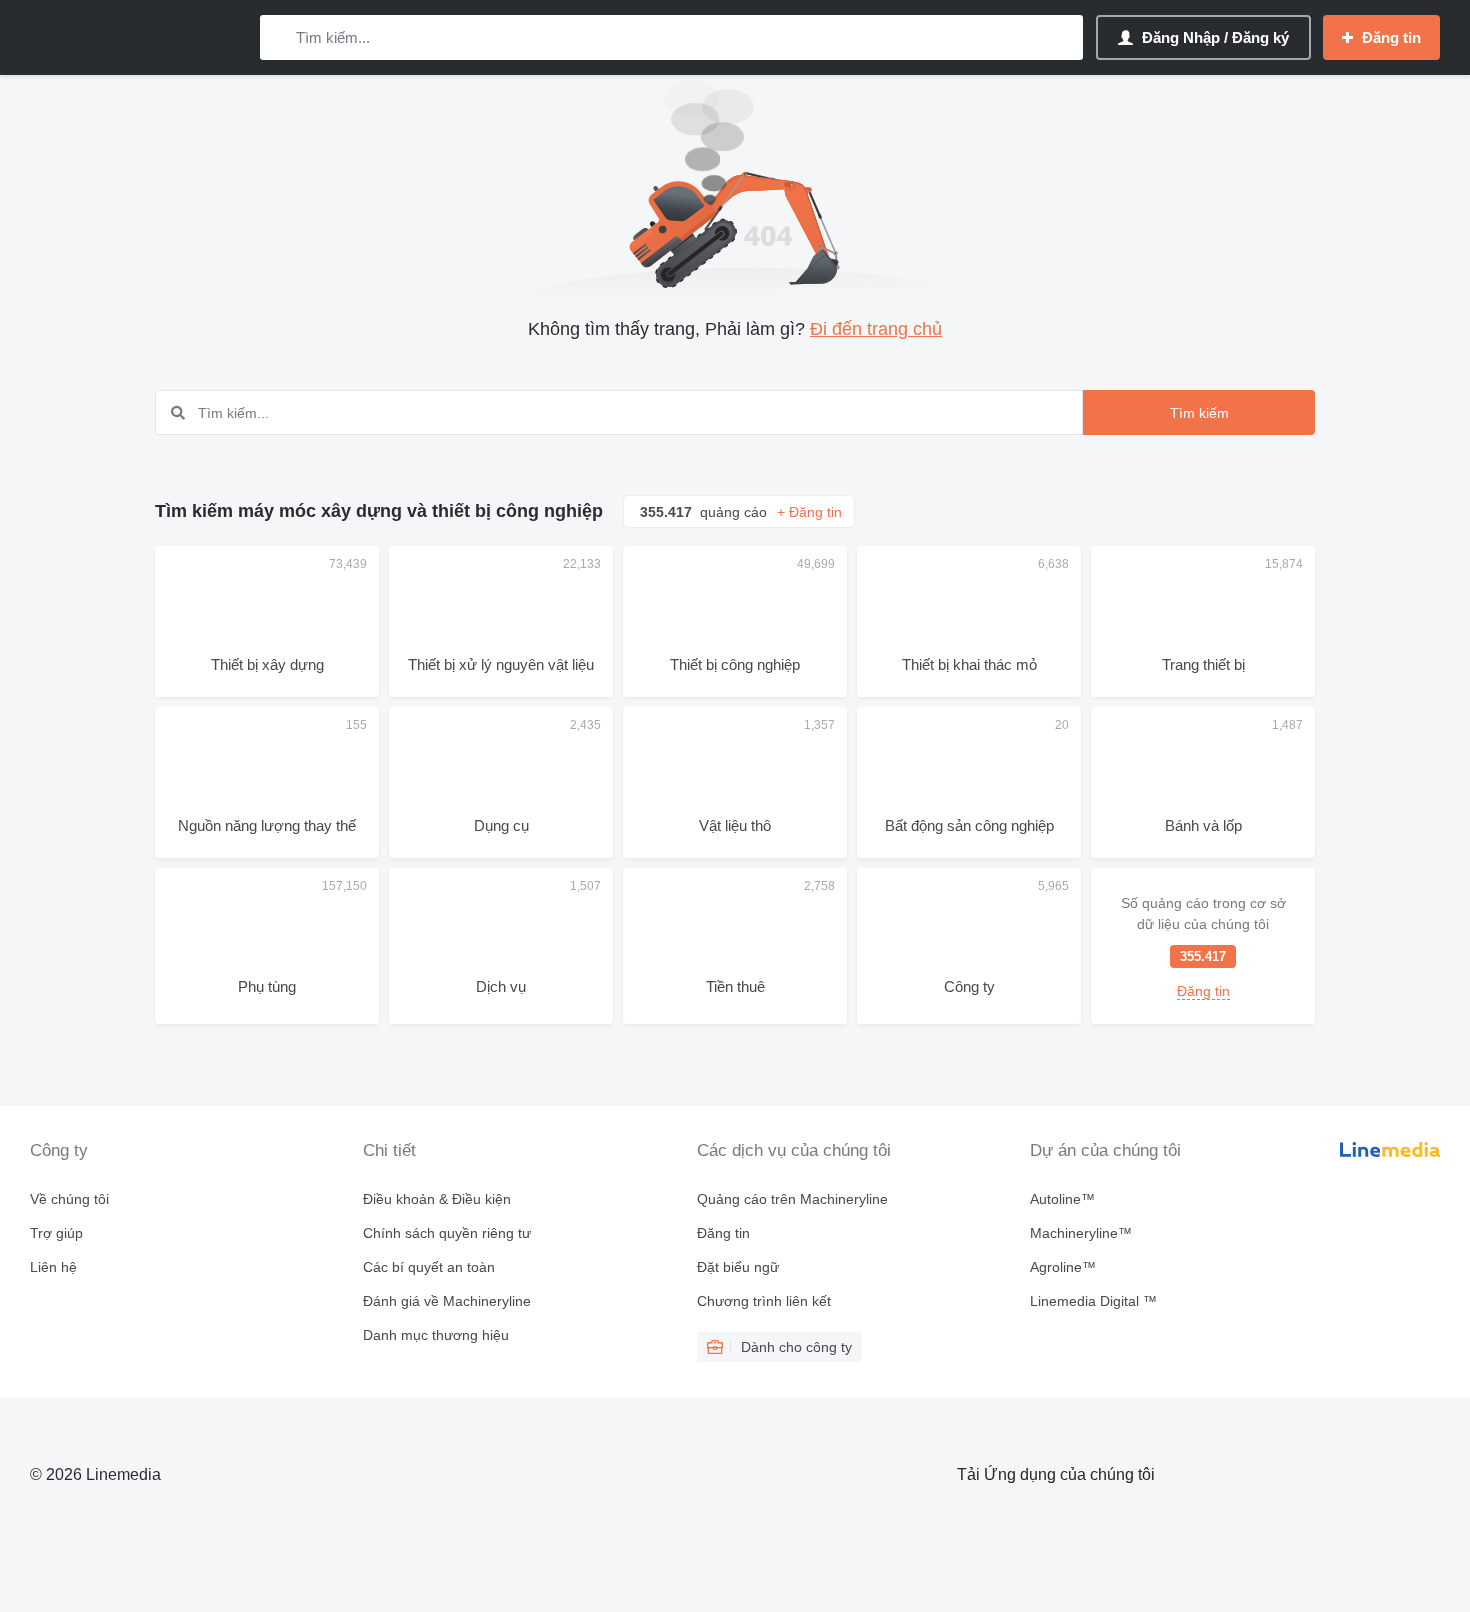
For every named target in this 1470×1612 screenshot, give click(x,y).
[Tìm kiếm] (279, 37)
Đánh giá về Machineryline (447, 1301)
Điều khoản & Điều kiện (437, 1199)
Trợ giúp (56, 1233)
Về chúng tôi (69, 1199)
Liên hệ (53, 1267)
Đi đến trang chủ (876, 329)
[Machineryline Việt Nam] (135, 37)
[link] (1203, 946)
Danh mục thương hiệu (436, 1335)
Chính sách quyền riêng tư (447, 1233)
